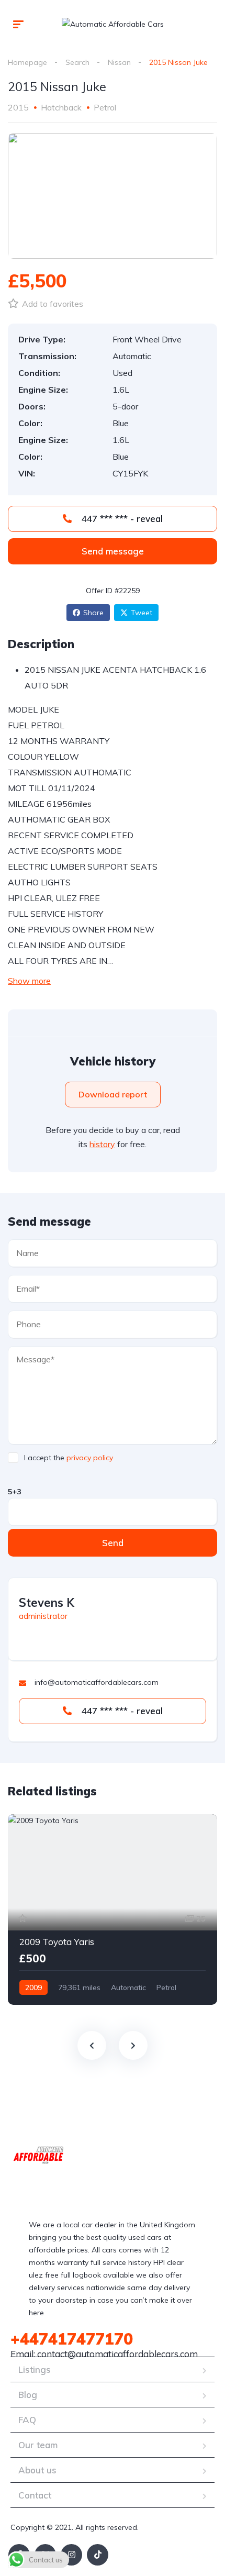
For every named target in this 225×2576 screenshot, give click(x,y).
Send (113, 1543)
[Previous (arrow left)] (18, 1288)
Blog (28, 2395)
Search (77, 62)
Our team (38, 2445)
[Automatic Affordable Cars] (113, 23)
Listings (35, 2369)
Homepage (27, 62)
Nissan (119, 62)
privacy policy (90, 1458)
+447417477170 (72, 2339)
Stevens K (47, 1603)
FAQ (27, 2420)
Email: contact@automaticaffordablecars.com (104, 2354)
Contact (35, 2495)
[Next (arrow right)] (207, 1288)
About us (37, 2470)
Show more (29, 981)
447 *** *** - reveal (121, 519)
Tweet (142, 613)
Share (93, 613)
